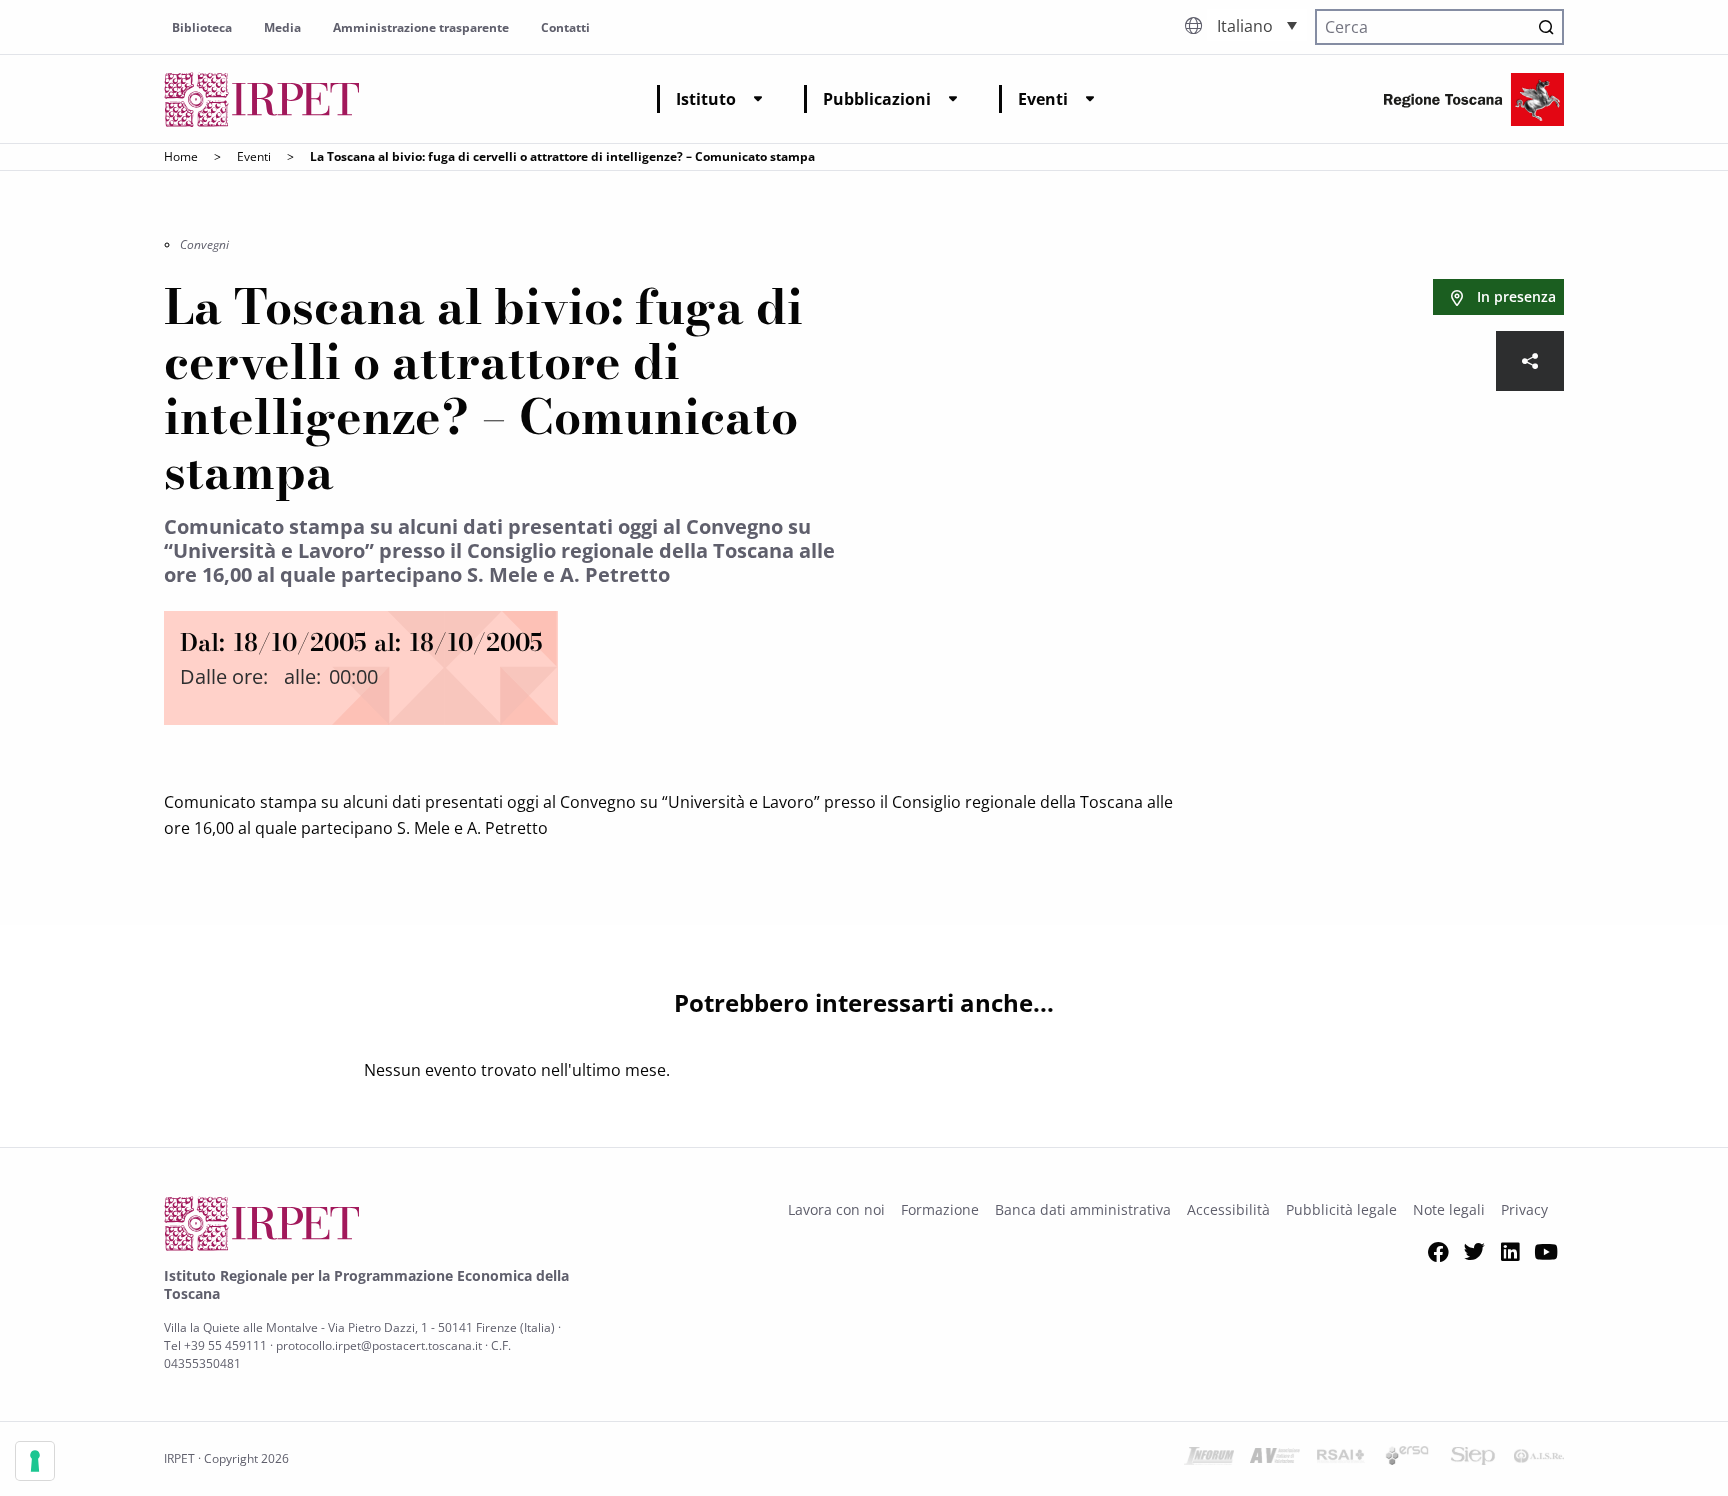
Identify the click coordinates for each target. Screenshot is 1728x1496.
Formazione (940, 1209)
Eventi (1043, 99)
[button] (1257, 25)
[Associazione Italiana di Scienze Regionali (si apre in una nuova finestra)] (1539, 1459)
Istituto (706, 99)
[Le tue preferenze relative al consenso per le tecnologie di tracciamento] (35, 1461)
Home (181, 156)
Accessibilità (1228, 1209)
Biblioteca (202, 27)
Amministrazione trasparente (421, 27)
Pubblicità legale (1341, 1209)
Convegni (204, 244)
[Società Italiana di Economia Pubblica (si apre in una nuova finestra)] (1473, 1459)
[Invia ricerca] (1546, 27)
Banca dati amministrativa (1083, 1209)
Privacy (1524, 1209)
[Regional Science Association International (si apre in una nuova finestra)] (1341, 1459)
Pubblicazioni (877, 99)
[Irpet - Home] (262, 99)
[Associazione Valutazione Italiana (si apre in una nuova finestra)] (1275, 1459)
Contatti (565, 27)
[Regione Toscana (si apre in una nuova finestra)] (1474, 99)
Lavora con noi (836, 1209)
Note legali (1449, 1209)
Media (282, 27)
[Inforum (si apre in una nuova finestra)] (1209, 1459)
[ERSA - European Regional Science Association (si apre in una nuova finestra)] (1407, 1459)
